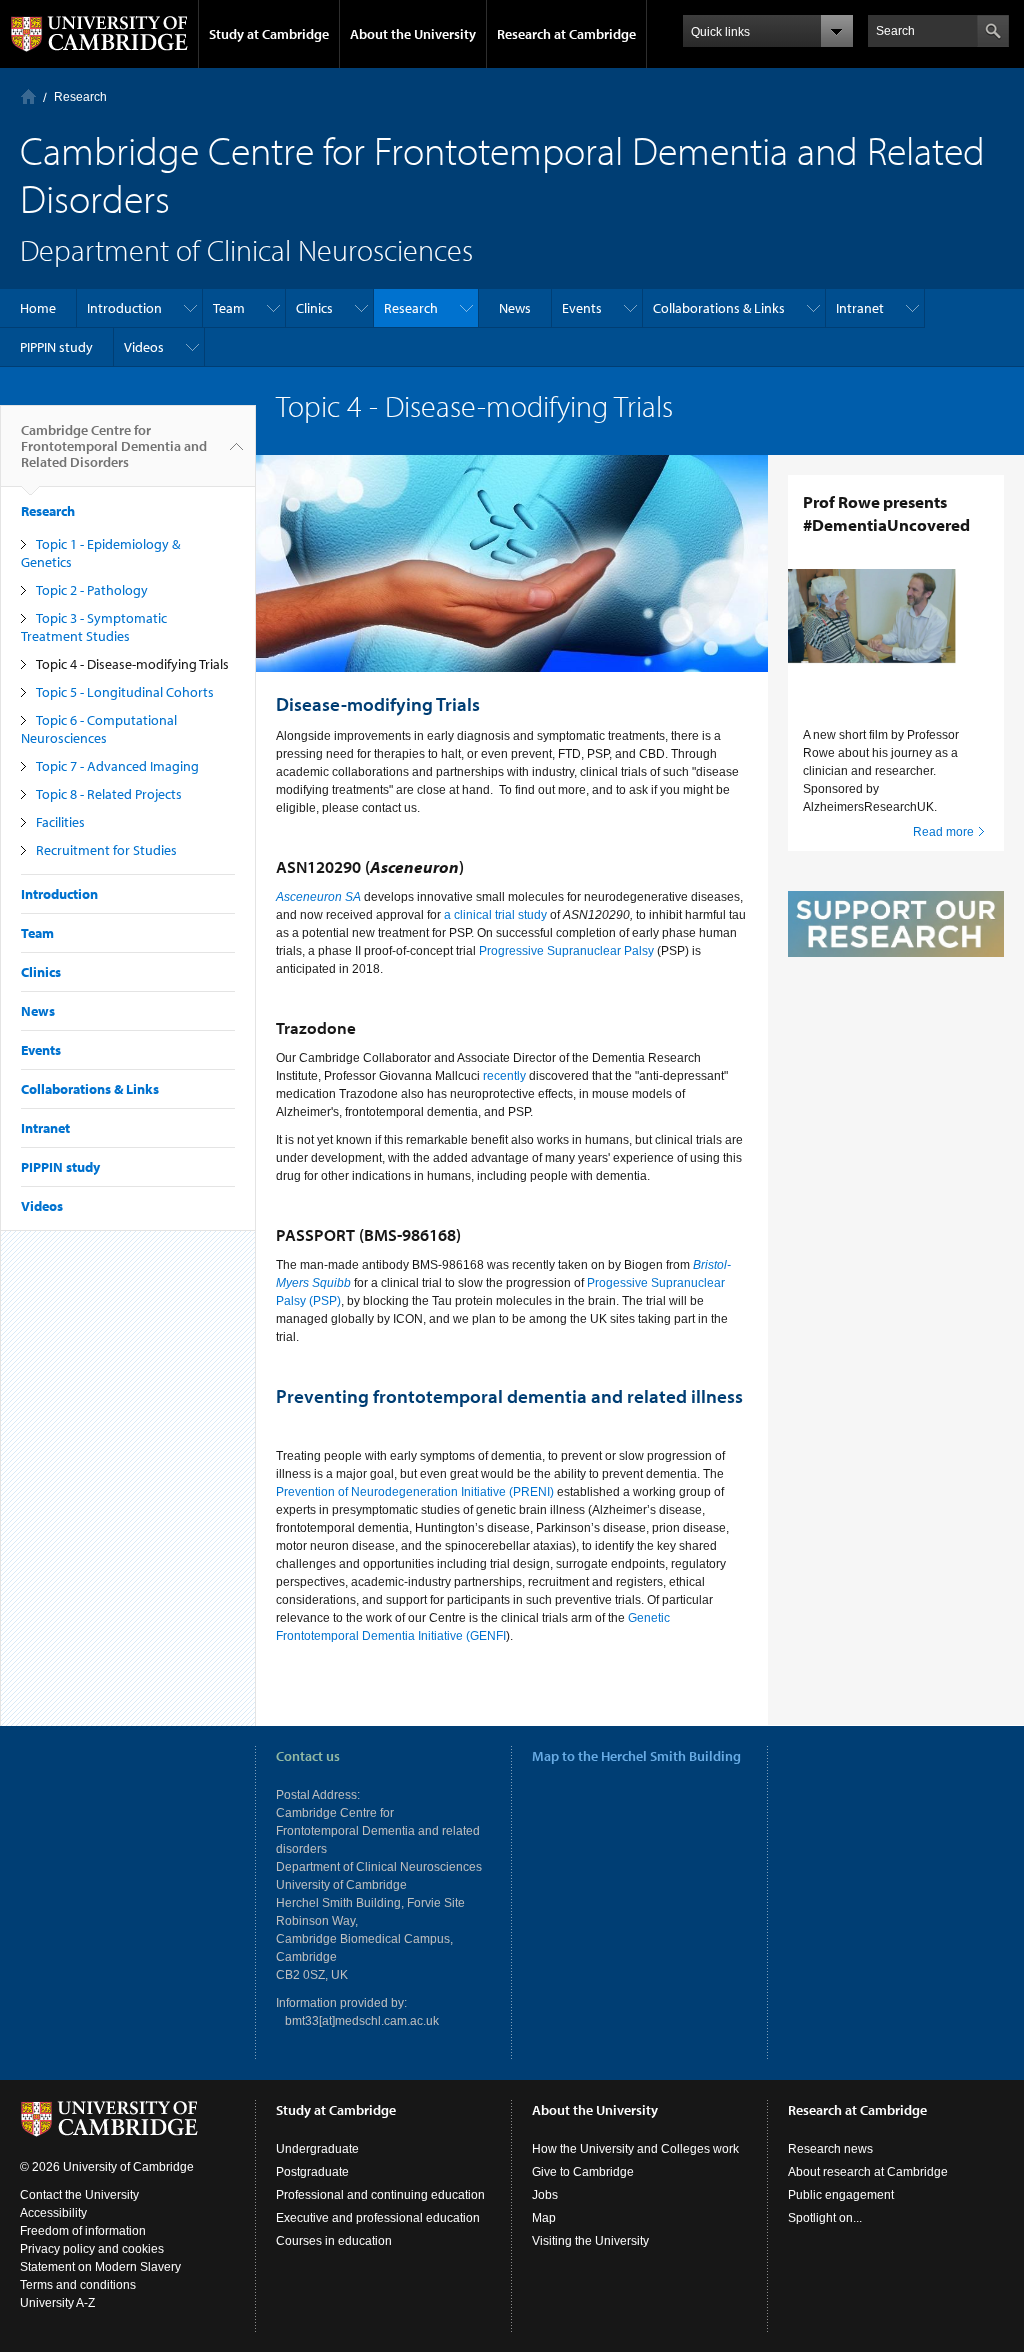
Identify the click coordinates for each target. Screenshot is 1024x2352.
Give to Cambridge (583, 2172)
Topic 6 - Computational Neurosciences (99, 729)
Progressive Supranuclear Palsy (566, 951)
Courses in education (334, 2241)
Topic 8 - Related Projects (109, 794)
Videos (144, 347)
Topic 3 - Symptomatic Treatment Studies (94, 627)
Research (80, 97)
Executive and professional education (378, 2218)
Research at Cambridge (566, 34)
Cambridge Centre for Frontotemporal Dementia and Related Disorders (114, 446)
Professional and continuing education (380, 2195)
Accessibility (53, 2213)
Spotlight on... (825, 2218)
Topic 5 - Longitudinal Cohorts (125, 692)
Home (28, 96)
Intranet (860, 308)
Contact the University (79, 2195)
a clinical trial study (495, 915)
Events (582, 308)
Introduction (124, 308)
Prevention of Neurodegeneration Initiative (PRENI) (415, 1492)
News (515, 308)
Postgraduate (312, 2172)
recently (503, 1076)
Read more (943, 832)
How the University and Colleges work (635, 2149)
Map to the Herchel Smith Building (636, 1756)
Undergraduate (317, 2149)
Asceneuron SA (318, 897)
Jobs (545, 2195)
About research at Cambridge (868, 2172)
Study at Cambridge (269, 34)
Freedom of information (83, 2231)
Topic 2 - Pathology (92, 590)
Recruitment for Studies (106, 850)
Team (229, 308)
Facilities (60, 822)
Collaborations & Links (719, 308)
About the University (413, 34)
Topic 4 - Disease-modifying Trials (132, 664)
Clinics (314, 308)
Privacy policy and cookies (92, 2249)
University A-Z (57, 2303)
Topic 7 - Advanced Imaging (117, 766)
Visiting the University (590, 2241)
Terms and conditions (78, 2285)
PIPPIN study (56, 347)
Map (544, 2218)
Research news (830, 2149)
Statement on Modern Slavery (100, 2267)
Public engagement (841, 2195)
